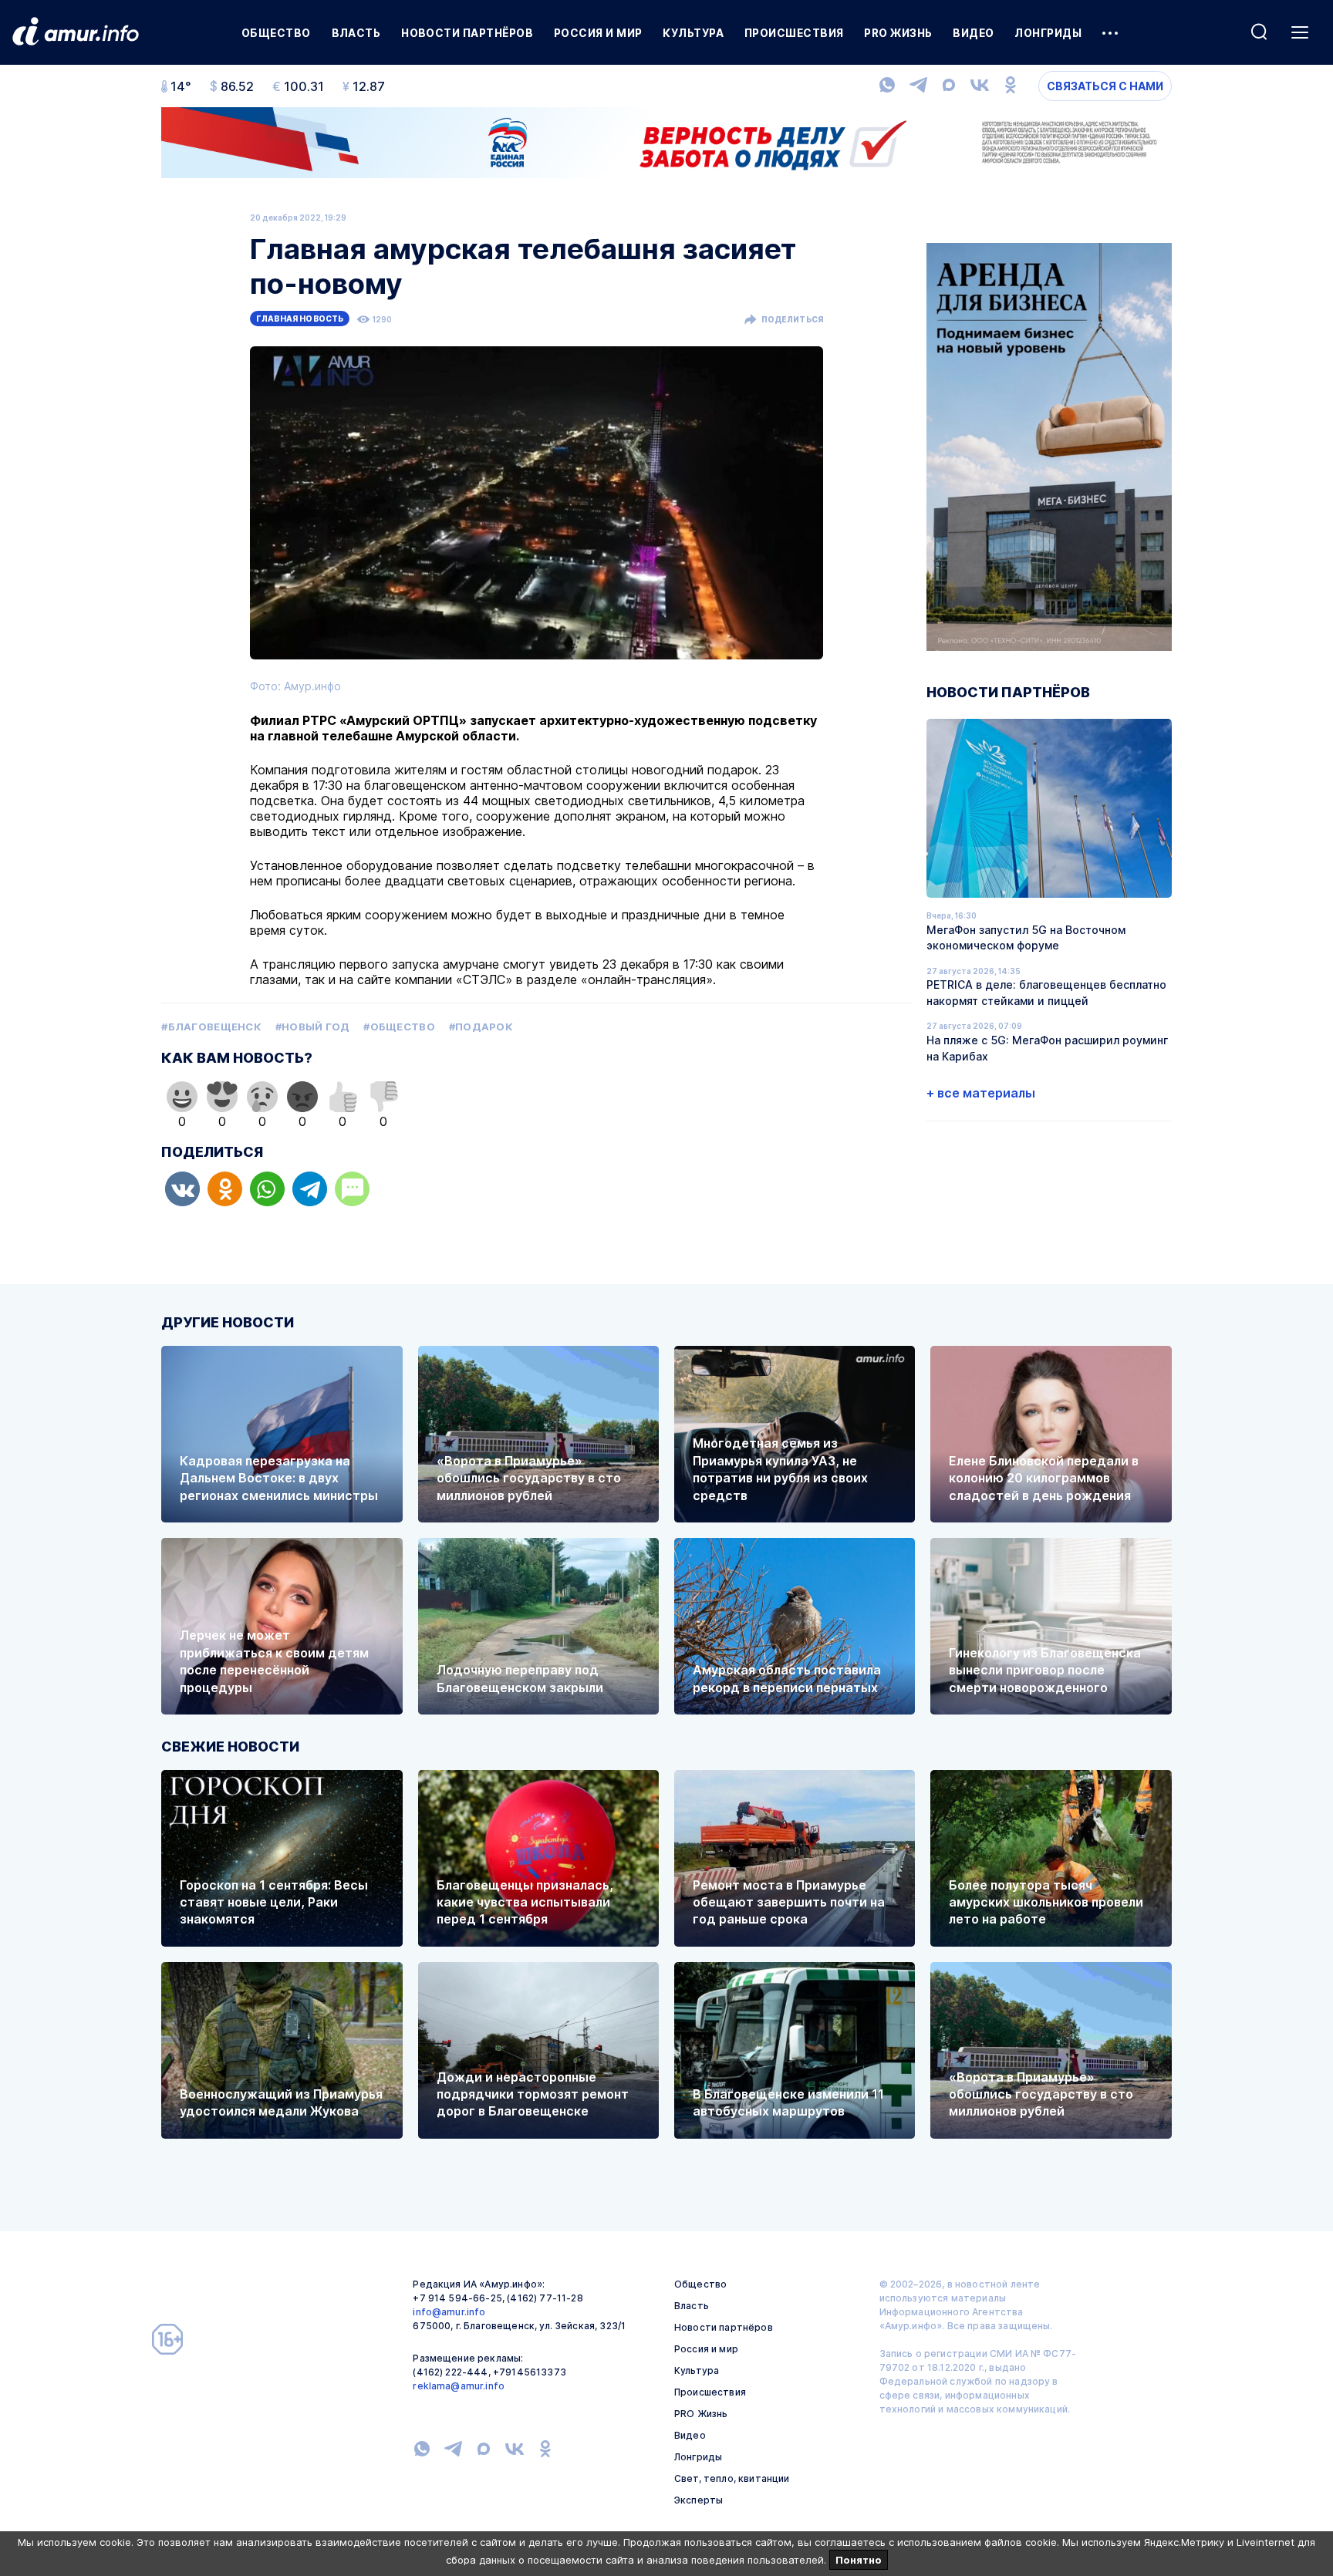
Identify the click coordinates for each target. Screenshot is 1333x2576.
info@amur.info (449, 2312)
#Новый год (313, 1027)
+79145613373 (530, 2372)
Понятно (859, 2560)
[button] (182, 1189)
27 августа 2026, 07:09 (974, 1026)
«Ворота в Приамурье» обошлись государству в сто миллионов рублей (529, 1478)
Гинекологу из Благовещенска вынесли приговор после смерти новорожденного (1045, 1670)
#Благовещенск (211, 1027)
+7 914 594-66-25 (457, 2298)
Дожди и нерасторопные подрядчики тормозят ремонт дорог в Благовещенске (533, 2094)
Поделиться (792, 319)
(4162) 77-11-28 (545, 2298)
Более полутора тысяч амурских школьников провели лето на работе (1046, 1902)
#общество (399, 1027)
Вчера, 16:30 (952, 915)
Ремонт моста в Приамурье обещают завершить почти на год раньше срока (789, 1902)
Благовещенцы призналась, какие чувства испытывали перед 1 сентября (525, 1902)
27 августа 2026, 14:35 (974, 971)
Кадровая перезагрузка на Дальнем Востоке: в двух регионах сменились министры (279, 1478)
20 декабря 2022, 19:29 (298, 217)
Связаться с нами (1105, 86)
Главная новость (300, 319)
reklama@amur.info (459, 2386)
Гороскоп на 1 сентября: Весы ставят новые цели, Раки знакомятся (274, 1902)
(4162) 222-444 (450, 2372)
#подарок (481, 1027)
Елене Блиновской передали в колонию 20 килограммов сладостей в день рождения (1044, 1478)
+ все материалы (981, 1093)
